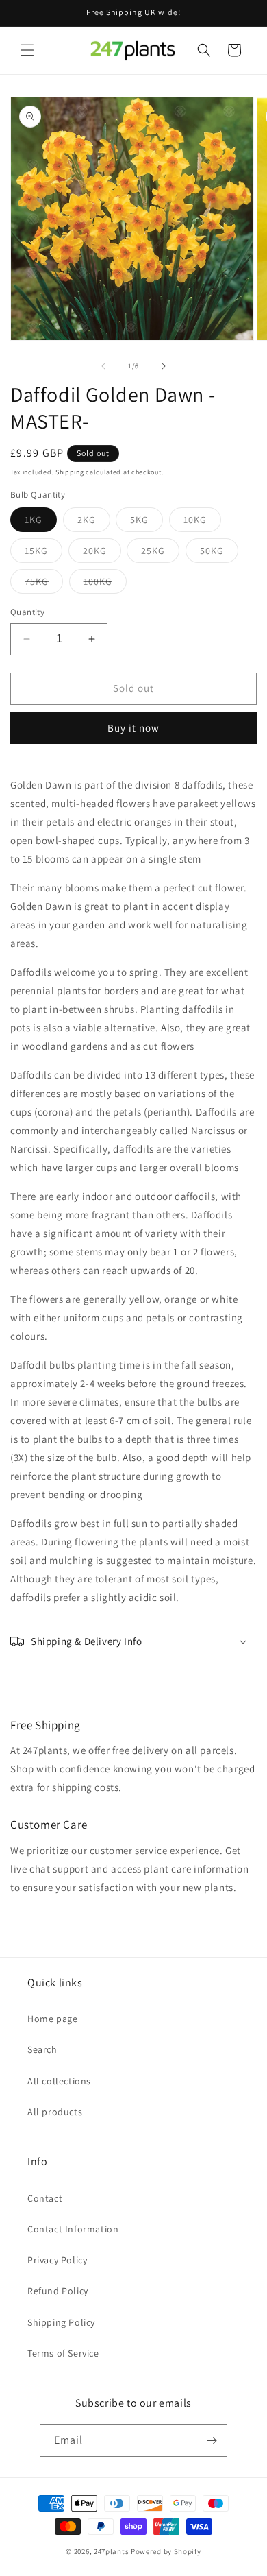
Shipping (70, 472)
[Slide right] (164, 366)
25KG (160, 553)
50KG (219, 553)
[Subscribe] (212, 2441)
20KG (102, 553)
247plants (111, 2551)
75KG (44, 584)
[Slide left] (103, 366)
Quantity (27, 612)
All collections (59, 2081)
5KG (147, 522)
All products (55, 2112)
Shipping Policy (61, 2322)
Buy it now (133, 728)
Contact (45, 2198)
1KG (41, 522)
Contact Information (73, 2229)
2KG (94, 522)
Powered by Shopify (166, 2551)
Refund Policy (58, 2291)
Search (42, 2049)
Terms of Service (63, 2353)
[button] (27, 50)
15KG (43, 553)
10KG (202, 522)
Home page (52, 2019)
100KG (105, 584)
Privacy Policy (57, 2260)
